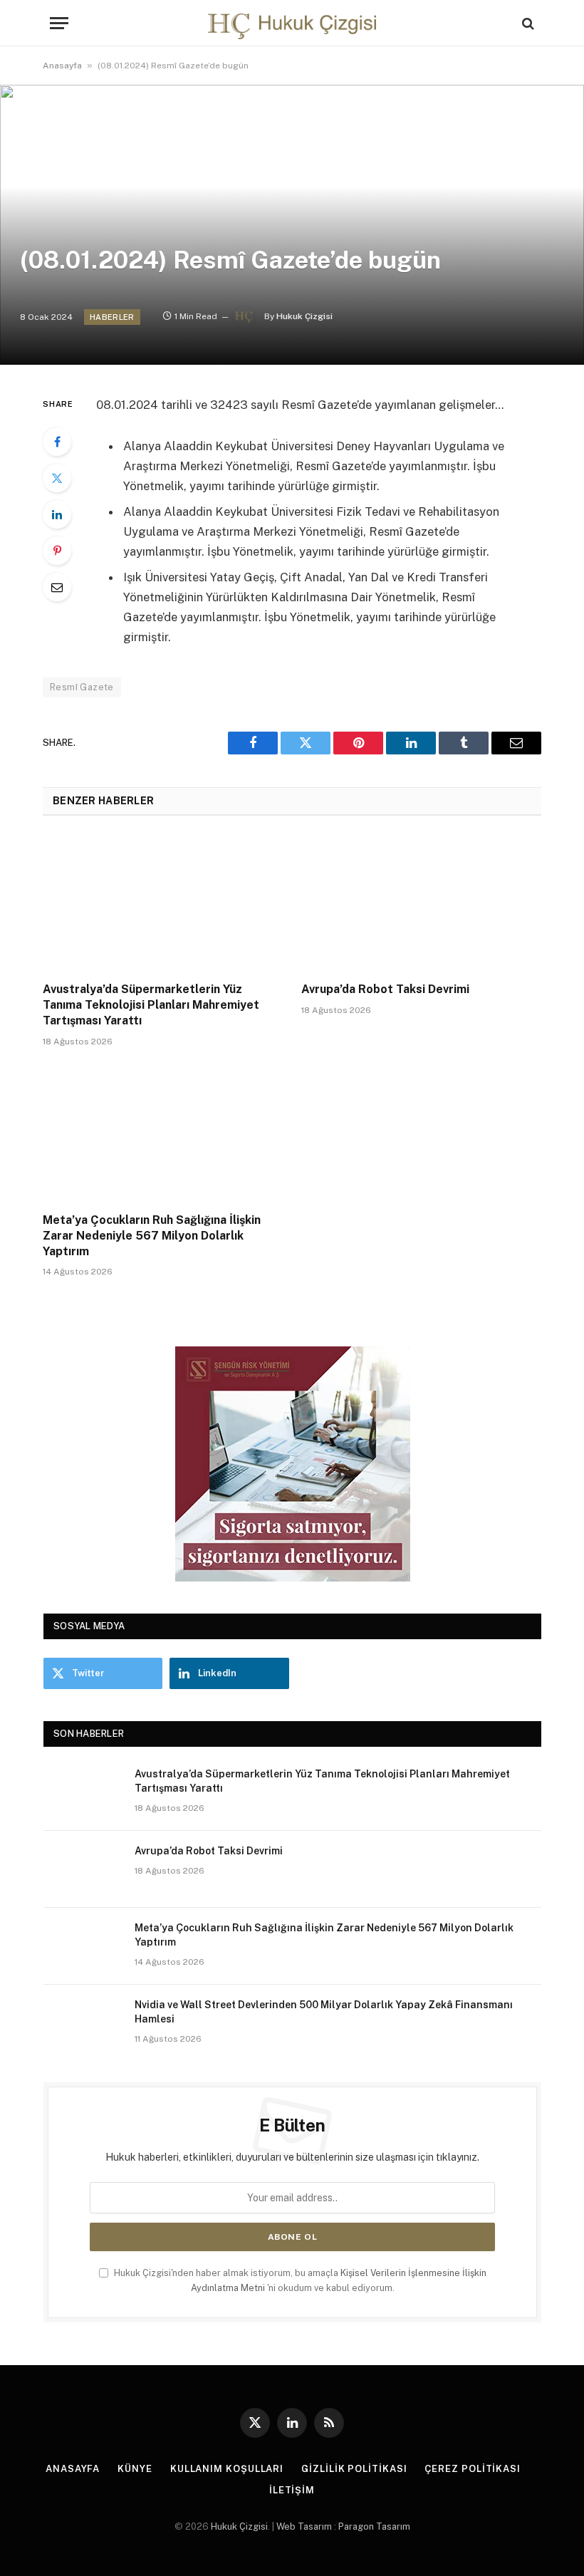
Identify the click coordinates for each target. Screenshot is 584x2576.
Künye (135, 2469)
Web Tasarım (304, 2526)
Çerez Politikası (473, 2469)
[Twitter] (57, 478)
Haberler (112, 317)
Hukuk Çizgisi (304, 316)
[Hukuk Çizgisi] (292, 23)
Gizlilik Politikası (354, 2469)
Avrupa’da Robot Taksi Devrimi (385, 989)
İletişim (292, 2490)
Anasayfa (62, 66)
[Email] (57, 587)
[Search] (527, 23)
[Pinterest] (57, 551)
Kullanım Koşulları (227, 2469)
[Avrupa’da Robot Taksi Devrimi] (421, 903)
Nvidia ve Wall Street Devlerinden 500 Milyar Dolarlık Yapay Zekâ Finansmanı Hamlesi (324, 2012)
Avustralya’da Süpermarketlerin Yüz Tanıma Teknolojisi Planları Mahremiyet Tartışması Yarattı (151, 1005)
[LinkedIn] (57, 514)
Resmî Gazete (82, 687)
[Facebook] (57, 442)
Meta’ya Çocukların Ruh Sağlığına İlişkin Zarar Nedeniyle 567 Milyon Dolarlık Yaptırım (152, 1236)
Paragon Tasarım (374, 2526)
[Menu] (59, 23)
